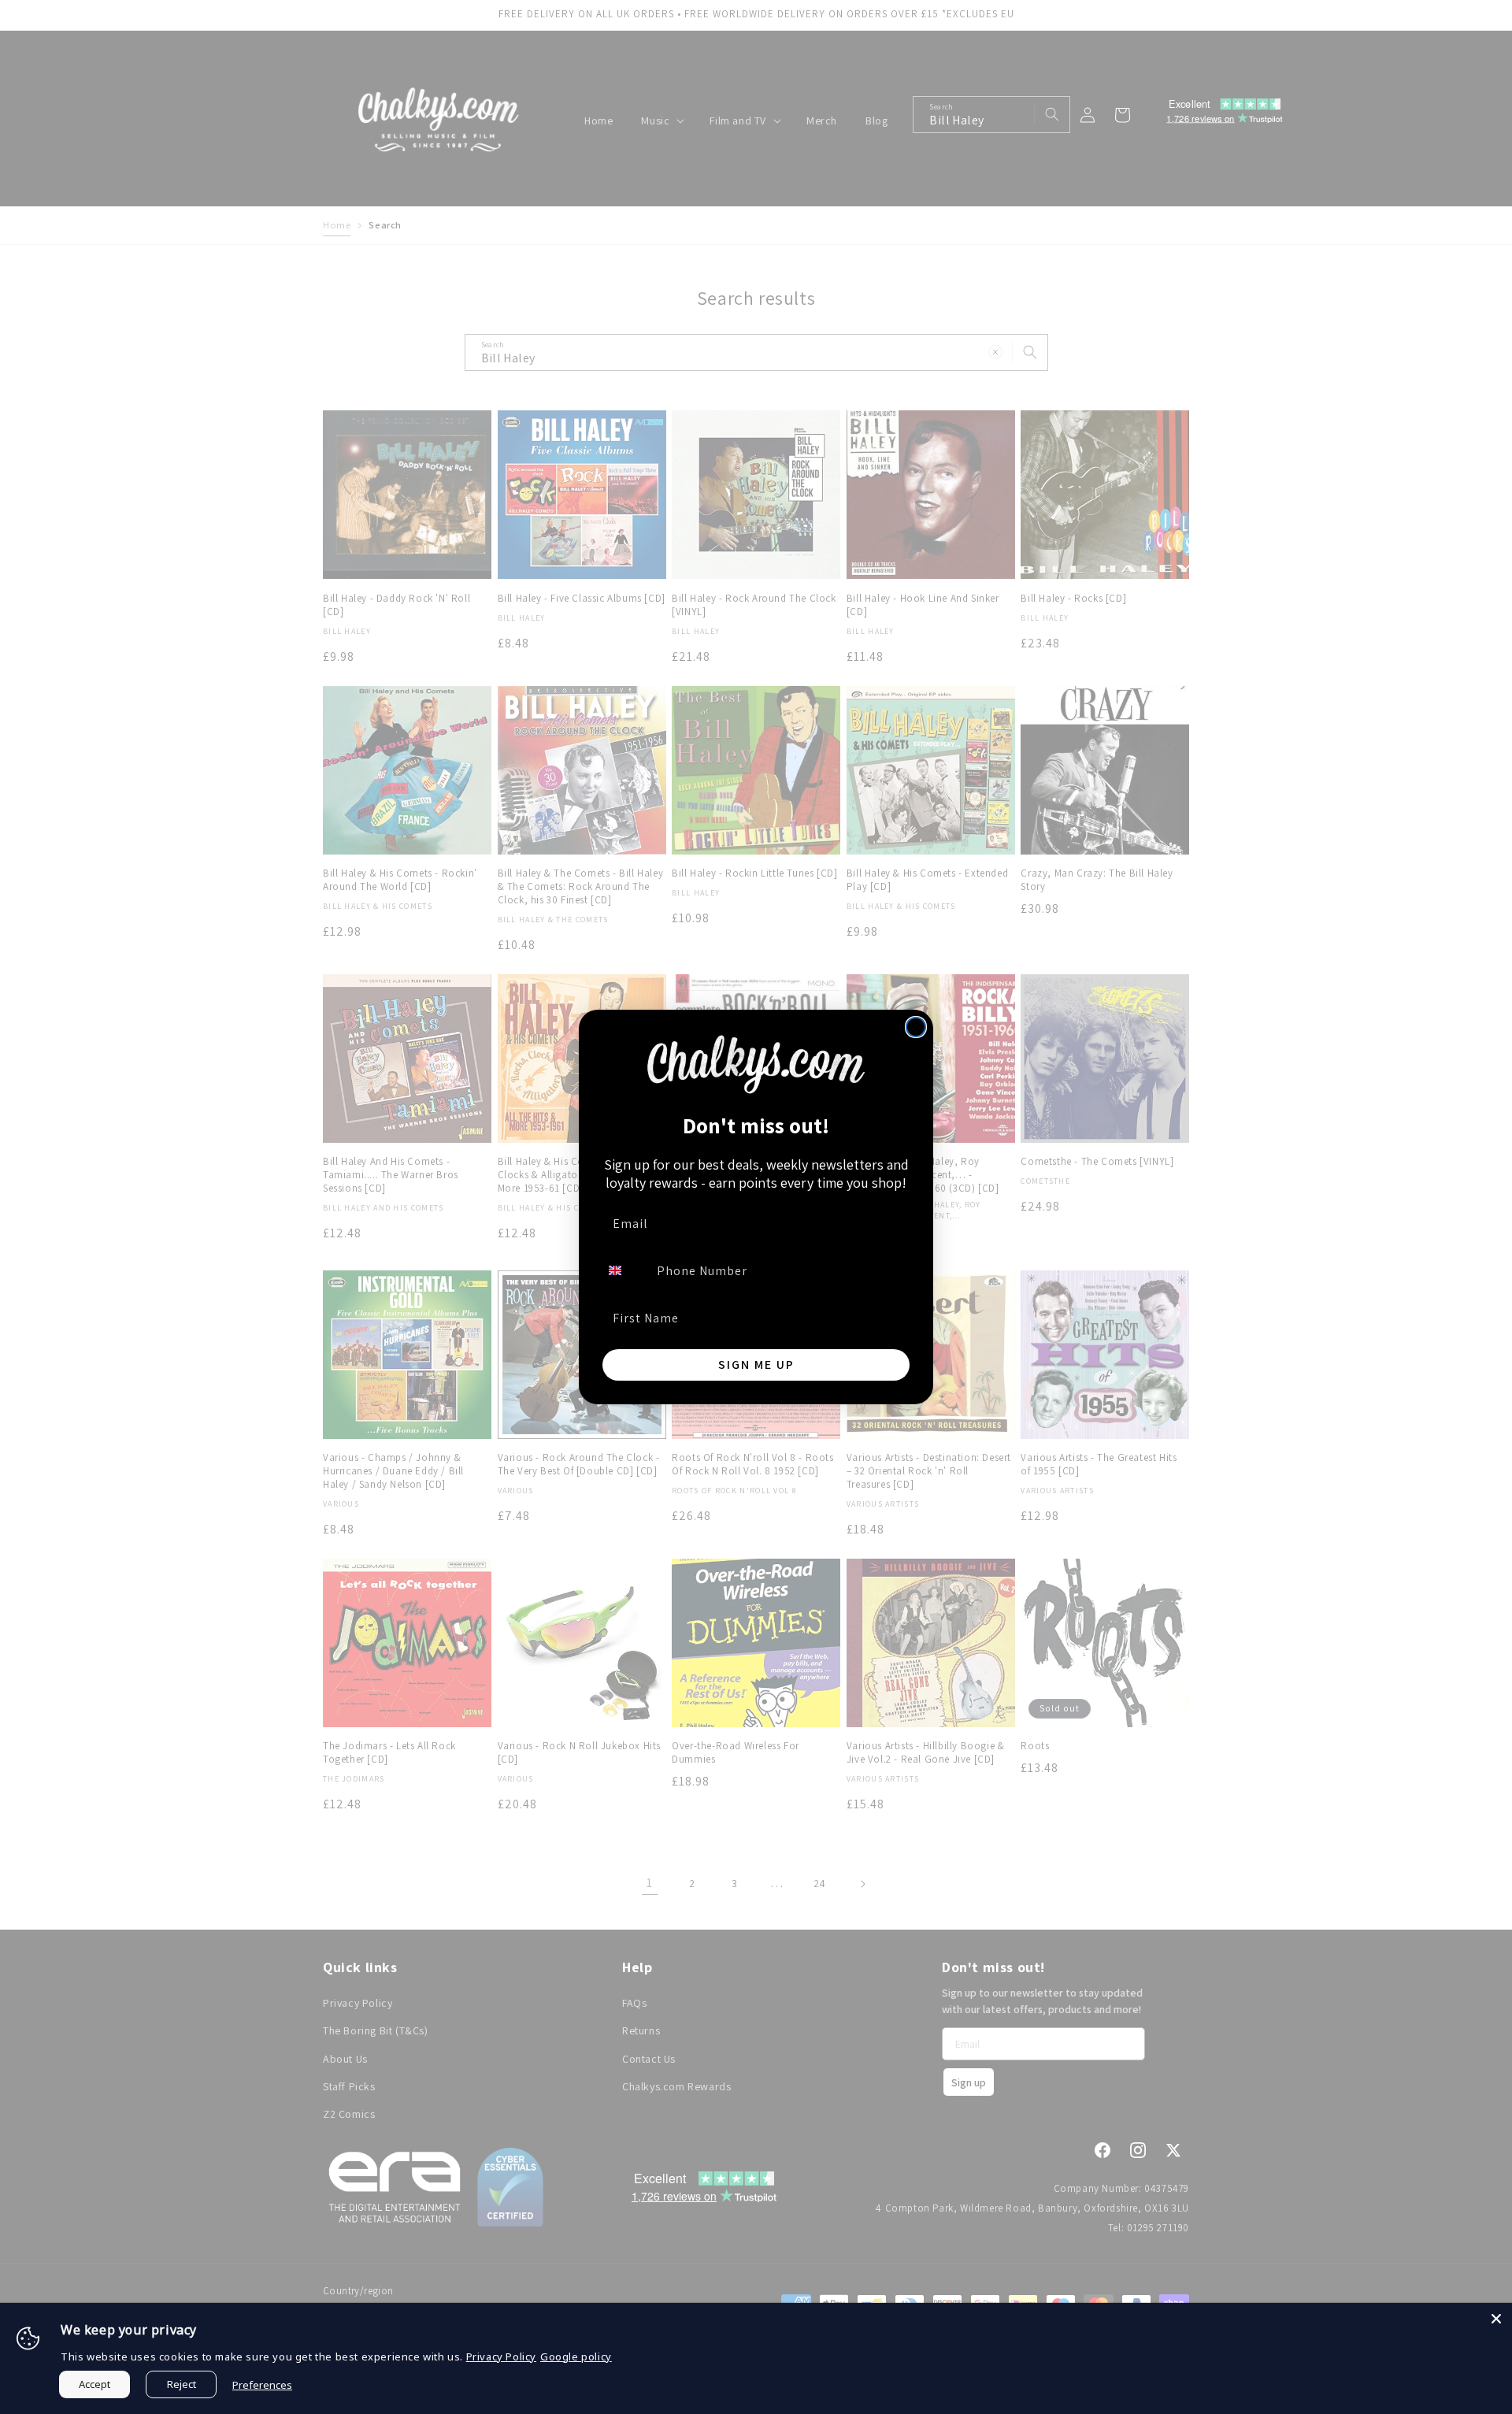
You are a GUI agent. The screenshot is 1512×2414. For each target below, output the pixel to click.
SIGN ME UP (756, 1365)
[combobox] (624, 1270)
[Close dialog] (916, 1027)
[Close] (1496, 2319)
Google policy (576, 2357)
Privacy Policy (501, 2357)
